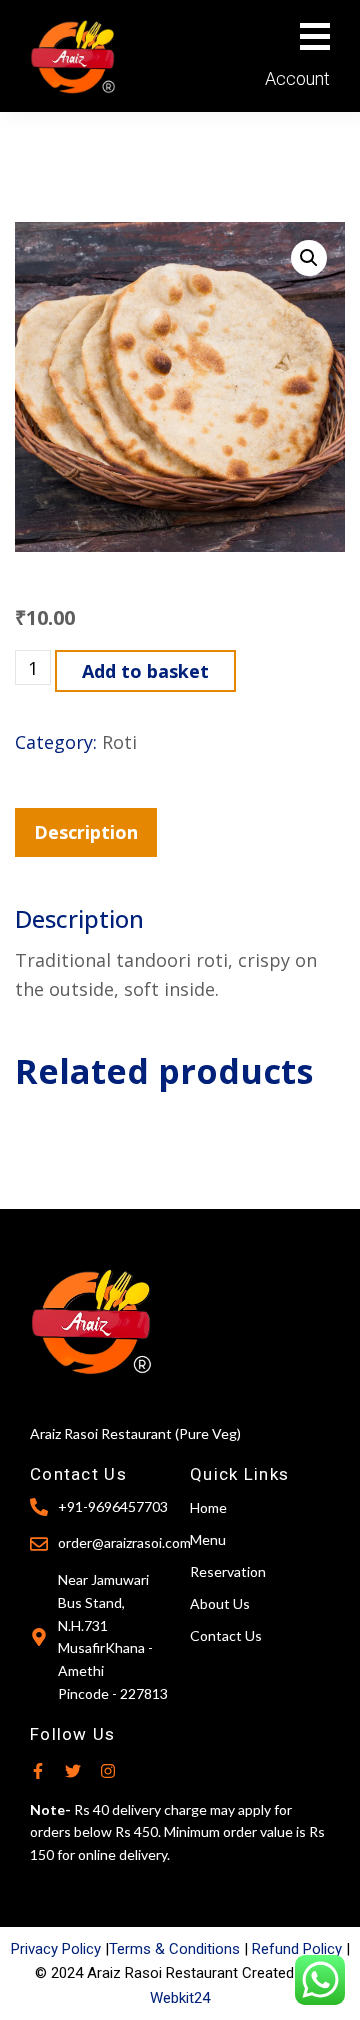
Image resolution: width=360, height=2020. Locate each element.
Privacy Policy (56, 1949)
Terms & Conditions (174, 1949)
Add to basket (145, 671)
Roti (119, 742)
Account (297, 78)
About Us (220, 1603)
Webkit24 (180, 1998)
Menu (208, 1539)
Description (86, 832)
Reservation (228, 1571)
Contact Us (226, 1635)
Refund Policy (297, 1949)
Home (208, 1507)
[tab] (86, 832)
